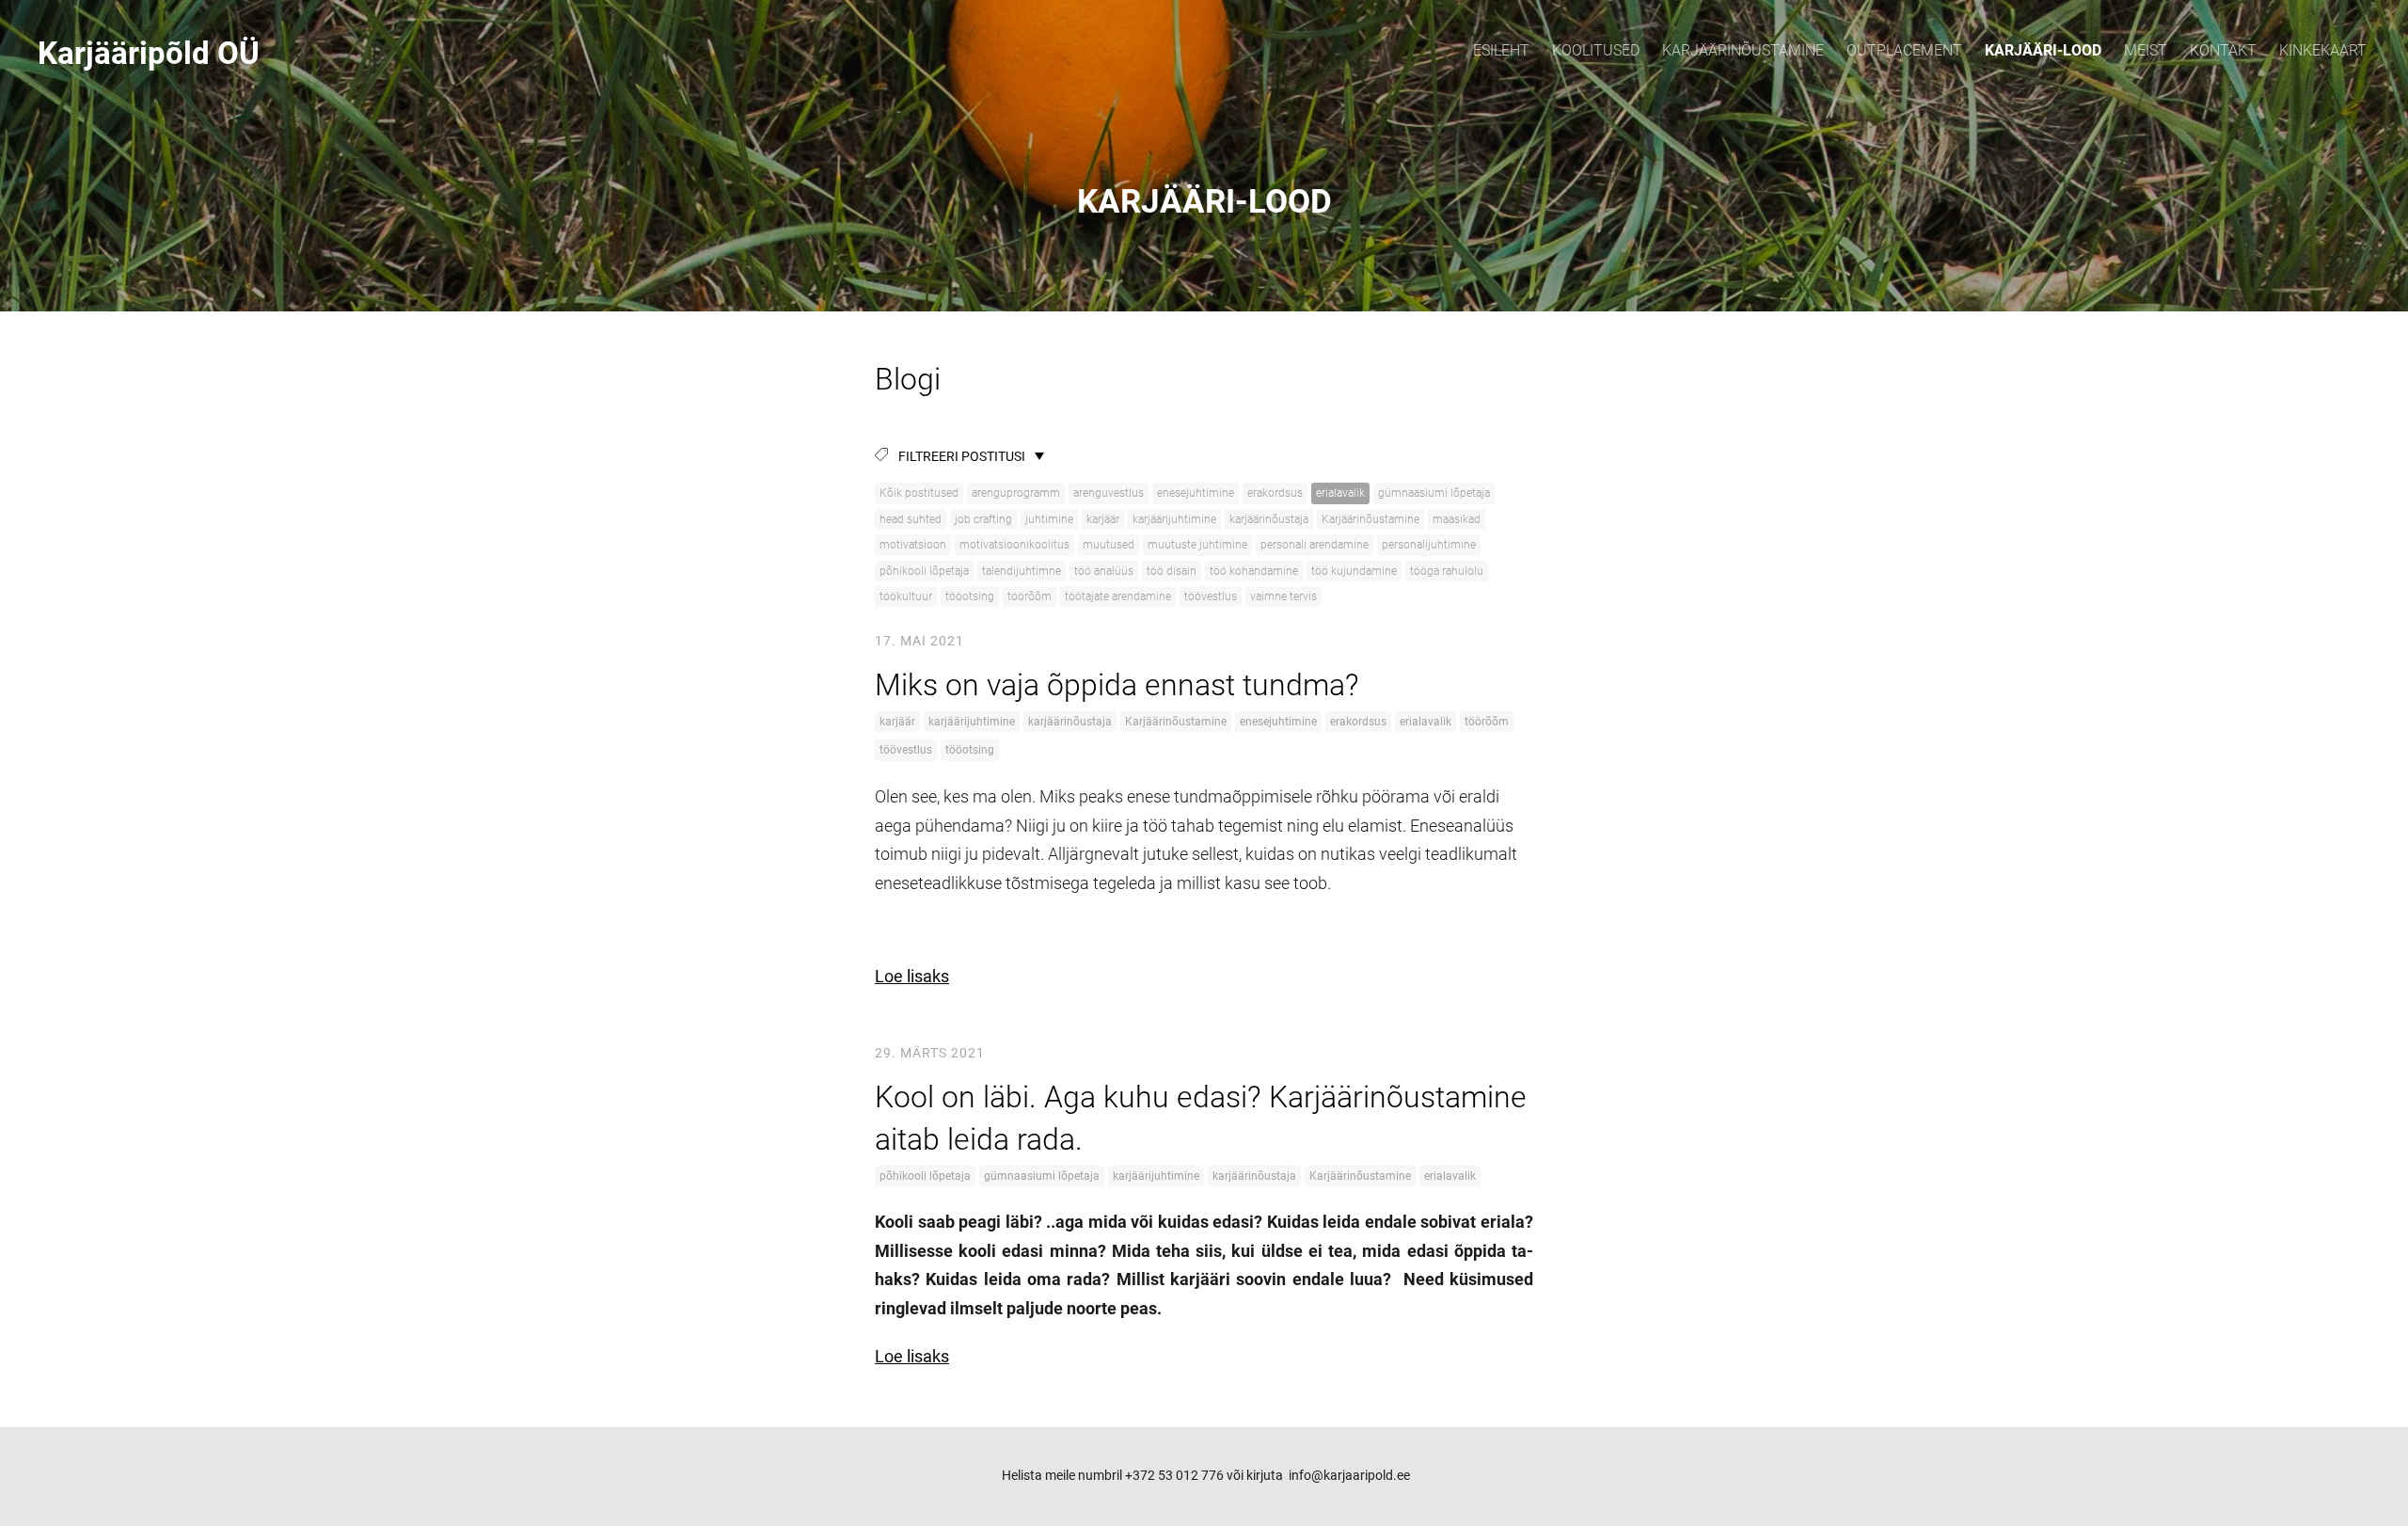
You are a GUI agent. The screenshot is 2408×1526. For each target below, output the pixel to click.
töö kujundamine (1354, 571)
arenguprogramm (1016, 493)
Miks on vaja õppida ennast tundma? (1117, 685)
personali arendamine (1315, 545)
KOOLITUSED (1596, 50)
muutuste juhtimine (1197, 545)
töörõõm (1030, 596)
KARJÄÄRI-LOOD (2043, 50)
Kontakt (2223, 50)
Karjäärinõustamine (1370, 519)
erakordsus (1275, 493)
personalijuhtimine (1429, 545)
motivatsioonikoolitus (1014, 545)
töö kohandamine (1254, 571)
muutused (1109, 545)
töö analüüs (1104, 571)
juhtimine (1049, 519)
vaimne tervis (1283, 596)
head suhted (911, 519)
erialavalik (1340, 493)
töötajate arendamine (1118, 596)
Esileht (1501, 50)
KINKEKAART (2323, 50)
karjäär (1103, 519)
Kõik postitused (919, 493)
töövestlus (1211, 596)
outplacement (1904, 50)
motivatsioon (913, 545)
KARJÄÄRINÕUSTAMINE (1743, 50)
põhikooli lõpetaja (924, 571)
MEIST (2146, 50)
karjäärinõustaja (1269, 519)
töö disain (1172, 571)
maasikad (1457, 519)
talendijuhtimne (1022, 571)
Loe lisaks (912, 976)
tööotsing (970, 596)
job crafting (983, 519)
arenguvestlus (1109, 493)
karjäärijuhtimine (1174, 519)
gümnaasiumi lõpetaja (1434, 493)
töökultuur (906, 596)
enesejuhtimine (1196, 493)
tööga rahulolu (1447, 571)
